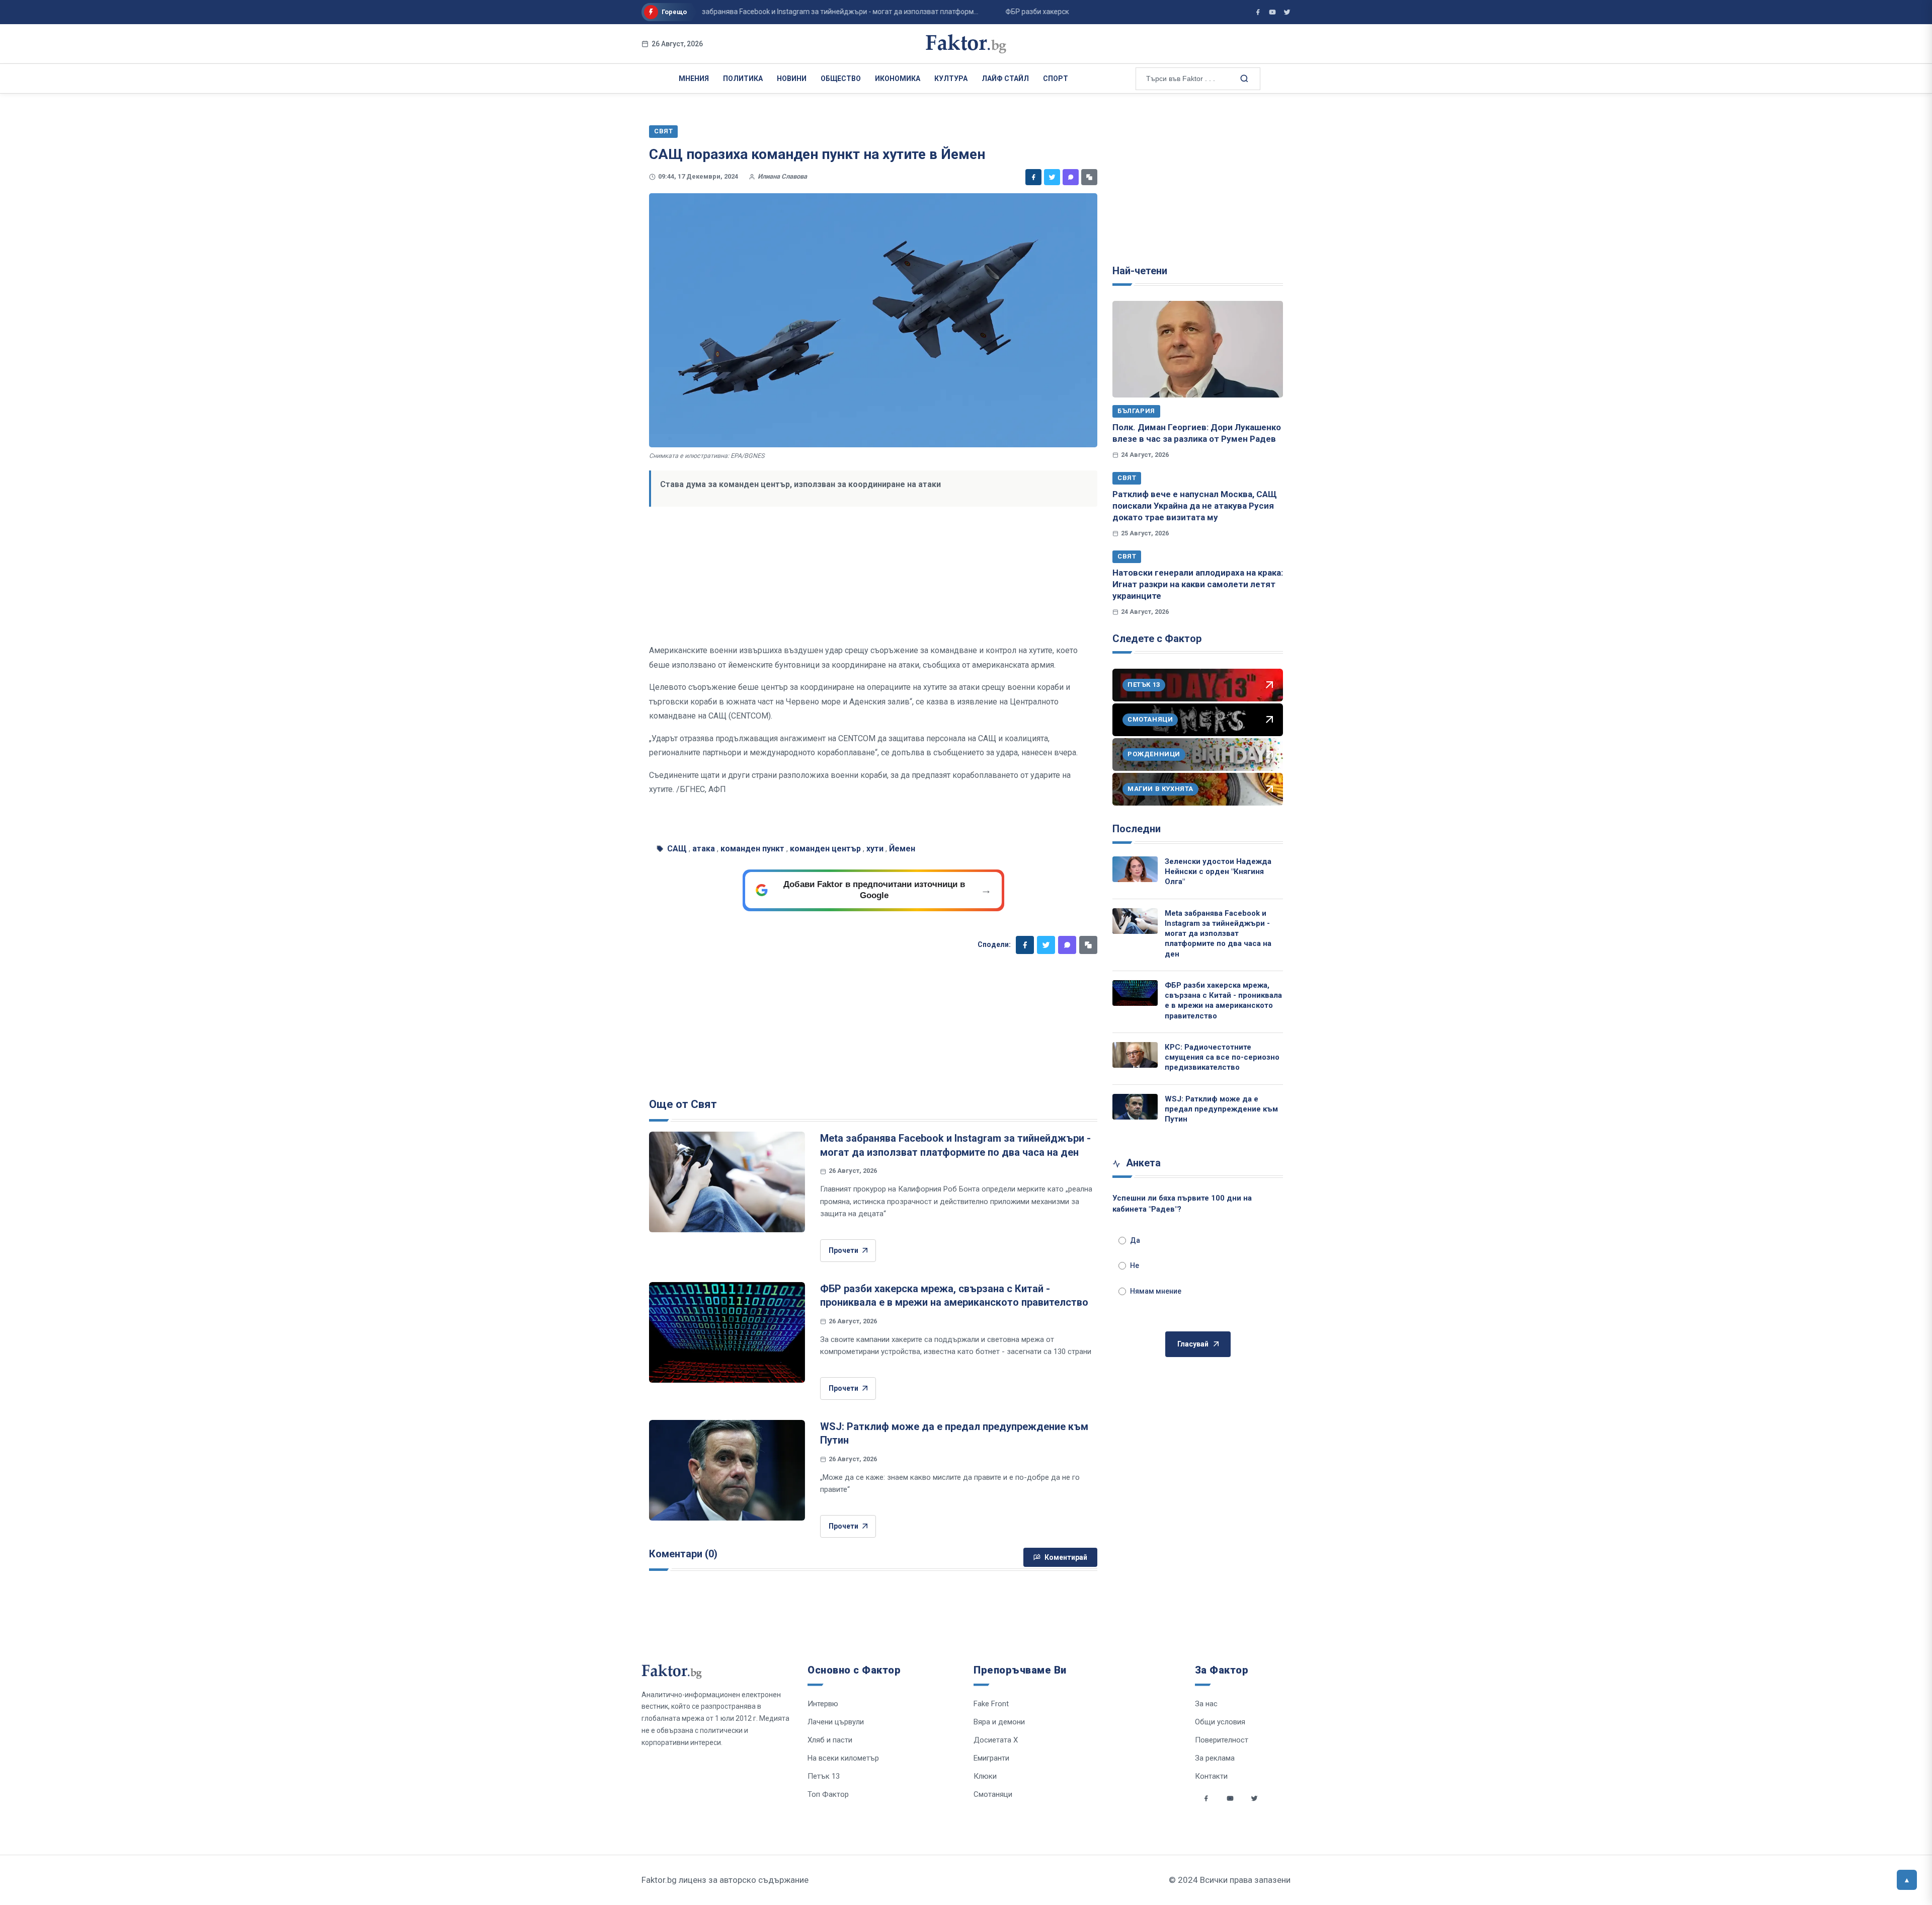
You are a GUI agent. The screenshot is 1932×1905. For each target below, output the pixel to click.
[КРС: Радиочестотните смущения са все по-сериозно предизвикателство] (1135, 1055)
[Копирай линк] (1089, 177)
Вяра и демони (999, 1722)
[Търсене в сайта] (1243, 78)
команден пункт (752, 849)
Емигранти (991, 1758)
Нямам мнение (1156, 1291)
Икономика (898, 78)
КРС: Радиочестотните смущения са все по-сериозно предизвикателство (1222, 1057)
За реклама (1215, 1758)
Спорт (1056, 78)
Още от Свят (683, 1104)
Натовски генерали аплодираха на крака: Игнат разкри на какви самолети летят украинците (1198, 584)
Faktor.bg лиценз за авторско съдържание (725, 1880)
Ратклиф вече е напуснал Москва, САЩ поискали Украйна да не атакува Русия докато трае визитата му (1195, 506)
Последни (1137, 829)
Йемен (902, 849)
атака (704, 849)
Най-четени (1140, 271)
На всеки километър (843, 1758)
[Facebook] (1033, 177)
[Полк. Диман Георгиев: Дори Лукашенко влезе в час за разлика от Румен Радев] (1198, 349)
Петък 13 (824, 1776)
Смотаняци (993, 1794)
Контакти (1211, 1776)
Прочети (843, 1250)
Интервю (823, 1704)
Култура (951, 78)
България (1136, 411)
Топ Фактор (828, 1794)
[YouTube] (1272, 12)
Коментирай (1066, 1557)
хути (875, 849)
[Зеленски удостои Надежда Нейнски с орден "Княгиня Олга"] (1135, 869)
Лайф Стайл (1005, 78)
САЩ (677, 849)
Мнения (694, 78)
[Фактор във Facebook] (1258, 12)
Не (1135, 1265)
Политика (743, 78)
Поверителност (1222, 1740)
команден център (825, 849)
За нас (1206, 1704)
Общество (841, 78)
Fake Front (991, 1704)
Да (1135, 1240)
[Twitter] (1052, 177)
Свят (1127, 478)
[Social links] (1206, 1798)
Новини (792, 78)
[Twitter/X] (1287, 12)
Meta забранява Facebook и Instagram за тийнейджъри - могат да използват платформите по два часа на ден (1218, 934)
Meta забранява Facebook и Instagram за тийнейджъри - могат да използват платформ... (767, 12)
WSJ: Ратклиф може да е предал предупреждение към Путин (1221, 1109)
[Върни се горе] (1907, 1880)
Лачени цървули (836, 1722)
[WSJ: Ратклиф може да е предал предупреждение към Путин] (727, 1470)
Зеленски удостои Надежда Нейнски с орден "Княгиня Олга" (1218, 872)
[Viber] (1071, 177)
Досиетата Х (996, 1740)
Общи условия (1220, 1722)
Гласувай (1193, 1344)
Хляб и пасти (830, 1740)
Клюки (985, 1776)
